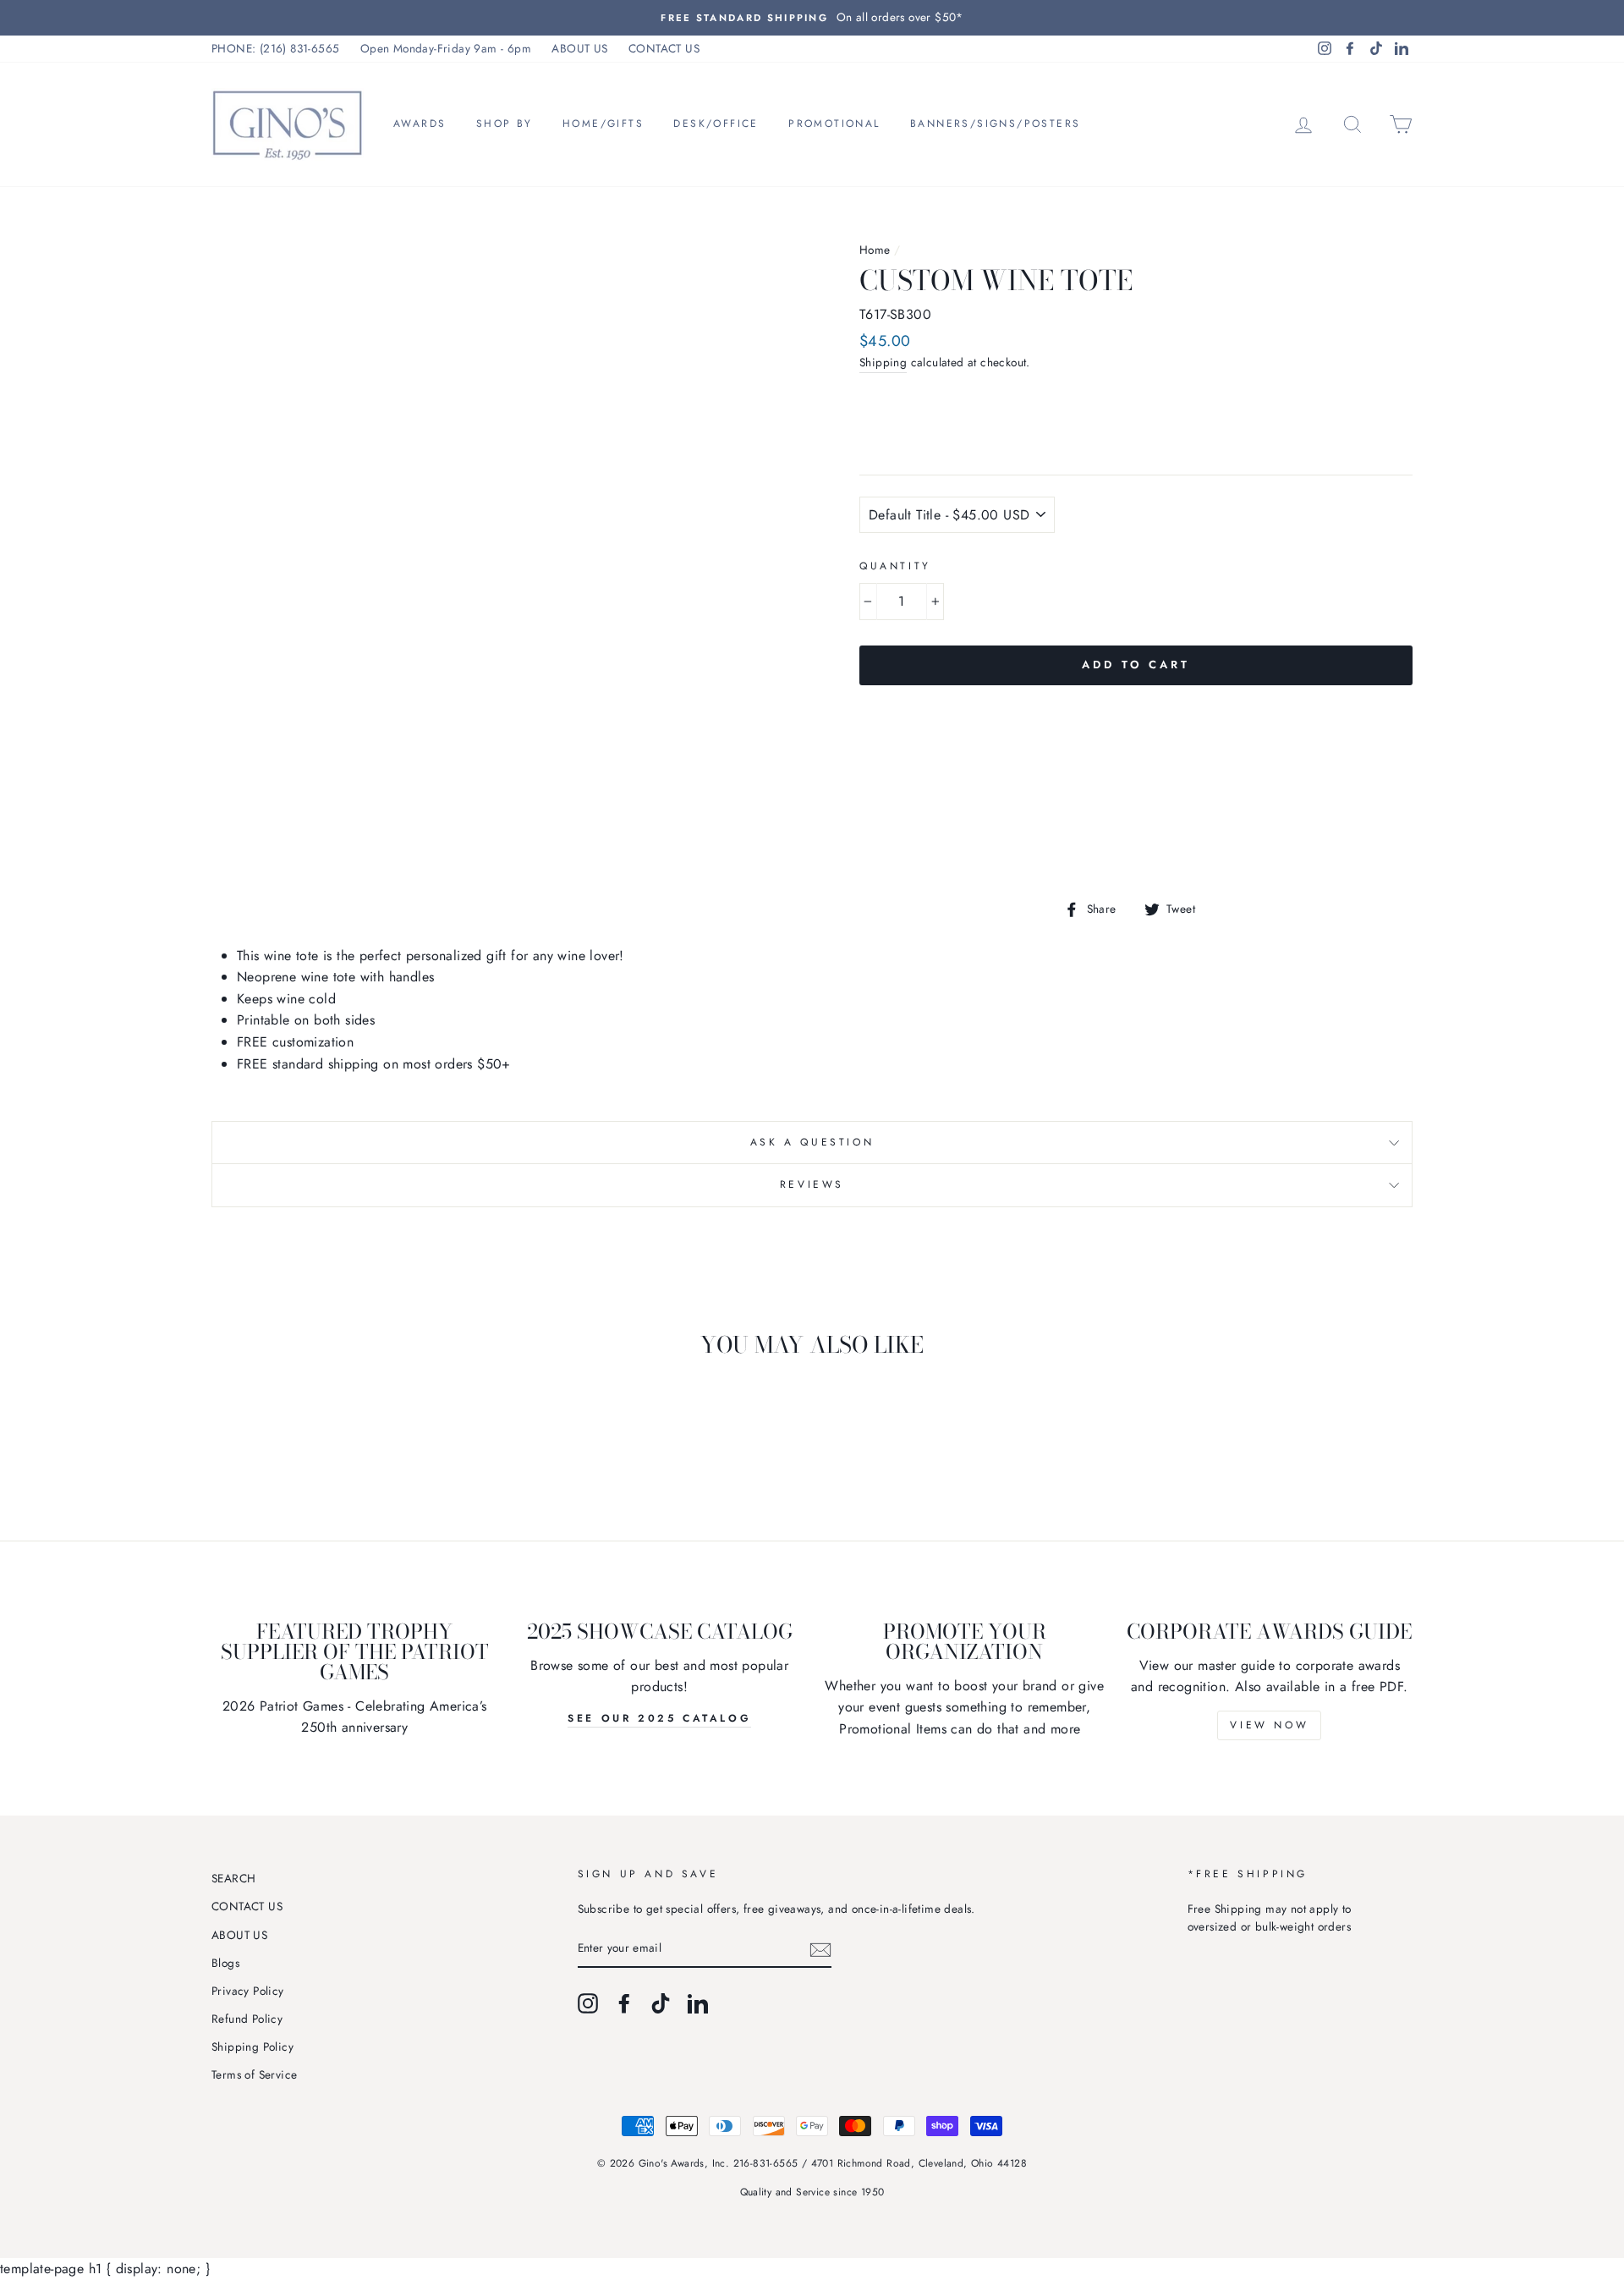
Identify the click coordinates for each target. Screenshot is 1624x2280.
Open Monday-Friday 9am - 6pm (446, 48)
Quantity (895, 566)
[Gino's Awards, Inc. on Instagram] (588, 2003)
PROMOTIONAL (834, 124)
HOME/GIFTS (603, 124)
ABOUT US (579, 48)
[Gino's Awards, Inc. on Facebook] (624, 2003)
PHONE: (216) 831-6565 (275, 48)
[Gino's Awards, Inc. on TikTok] (661, 2003)
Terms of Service (254, 2074)
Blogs (225, 1963)
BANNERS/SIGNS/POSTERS (995, 124)
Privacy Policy (248, 1991)
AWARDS (420, 124)
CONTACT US (664, 48)
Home (875, 250)
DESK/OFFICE (716, 124)
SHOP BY (505, 124)
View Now (1269, 1725)
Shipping (883, 362)
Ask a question (812, 1142)
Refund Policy (247, 2019)
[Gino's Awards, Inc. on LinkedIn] (698, 2003)
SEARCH (233, 1878)
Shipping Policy (252, 2047)
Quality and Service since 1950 (812, 2192)
